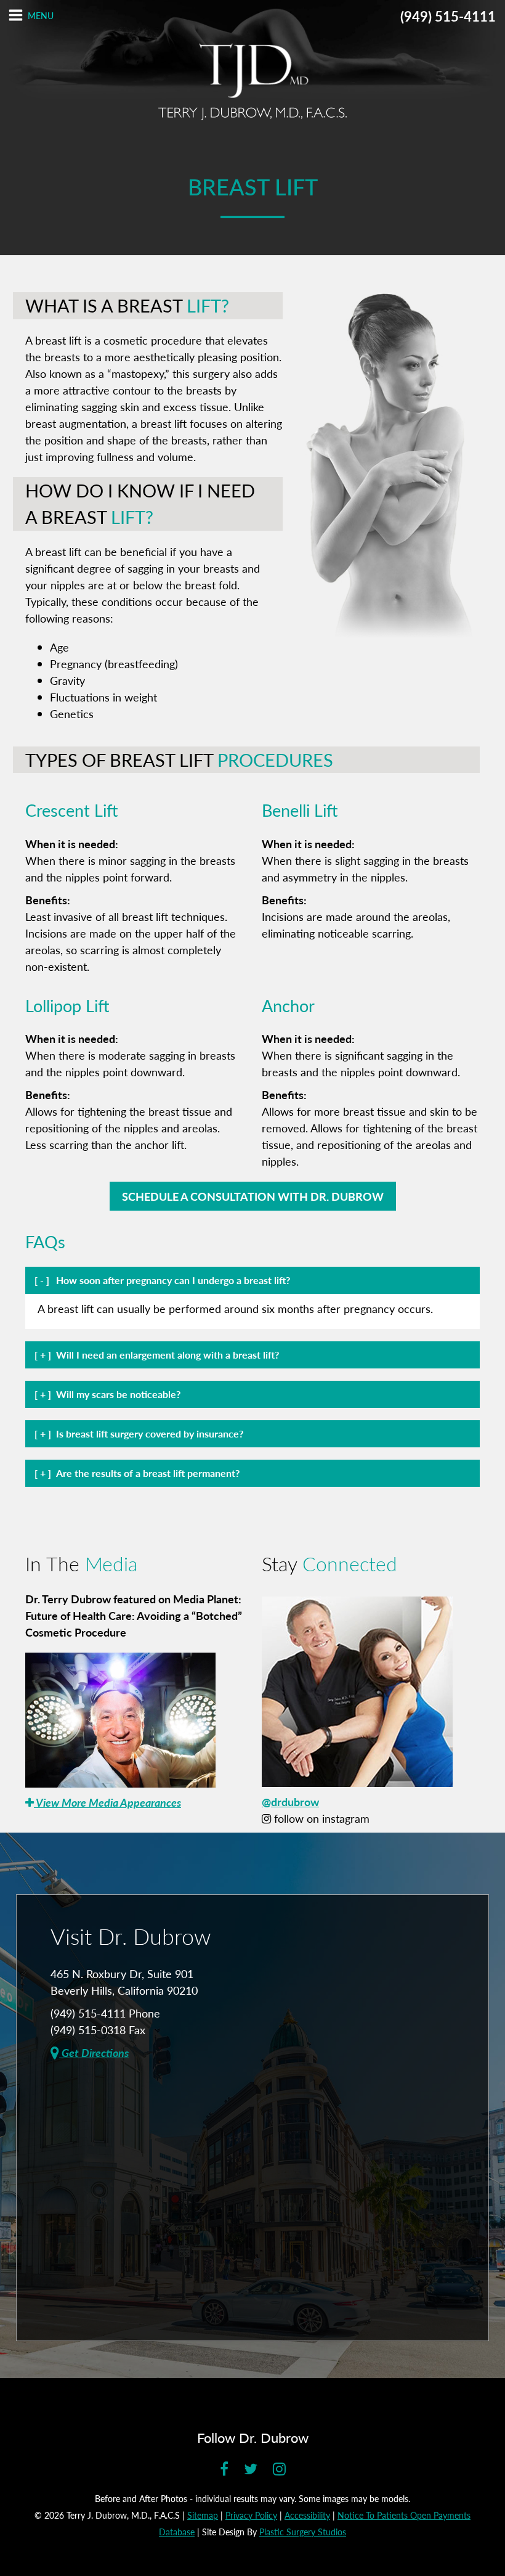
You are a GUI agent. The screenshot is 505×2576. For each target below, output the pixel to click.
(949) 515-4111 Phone (105, 2013)
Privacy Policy (251, 2515)
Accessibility (307, 2515)
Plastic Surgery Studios (303, 2532)
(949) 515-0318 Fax (98, 2030)
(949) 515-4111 (448, 16)
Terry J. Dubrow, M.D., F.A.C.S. (252, 82)
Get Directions (94, 2052)
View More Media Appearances (107, 1802)
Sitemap (203, 2515)
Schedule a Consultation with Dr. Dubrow (253, 1196)
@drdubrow (290, 1801)
